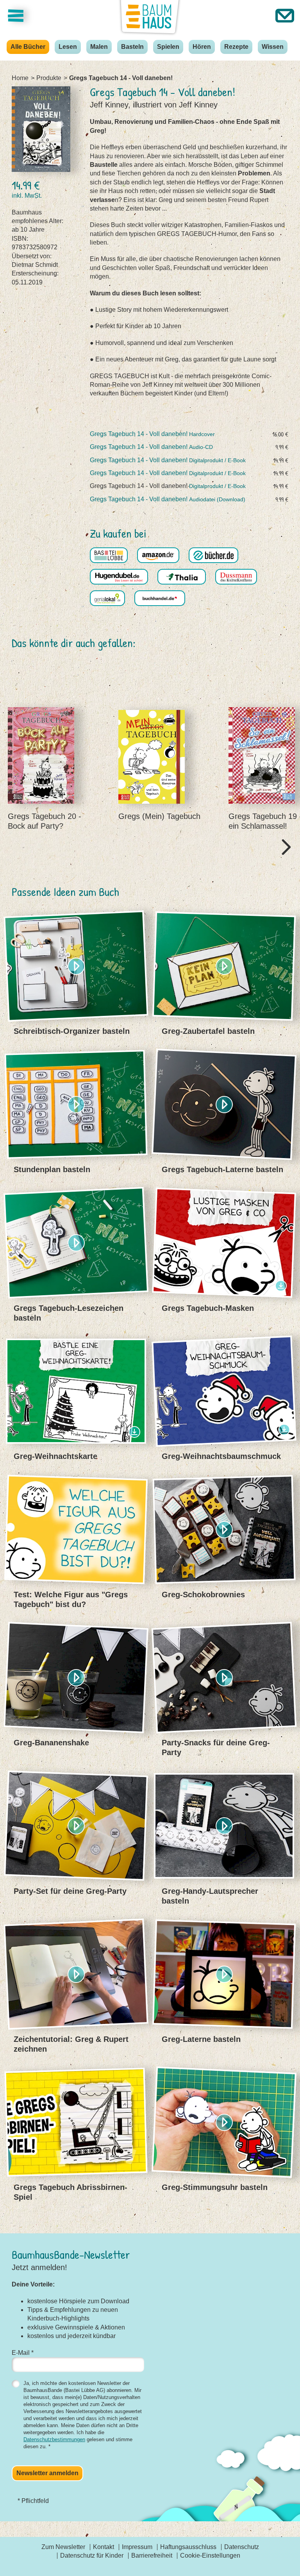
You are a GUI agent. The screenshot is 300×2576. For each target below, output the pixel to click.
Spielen (168, 47)
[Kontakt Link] (285, 16)
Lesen (68, 47)
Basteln (132, 47)
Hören (202, 47)
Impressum (137, 2547)
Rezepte (236, 47)
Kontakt (104, 2547)
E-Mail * (23, 2353)
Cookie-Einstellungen (210, 2555)
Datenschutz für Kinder (92, 2555)
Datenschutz (242, 2547)
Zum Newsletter (63, 2547)
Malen (99, 47)
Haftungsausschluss (188, 2547)
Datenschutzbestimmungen (54, 2439)
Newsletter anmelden (47, 2473)
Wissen (273, 47)
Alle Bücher (28, 47)
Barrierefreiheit (152, 2555)
